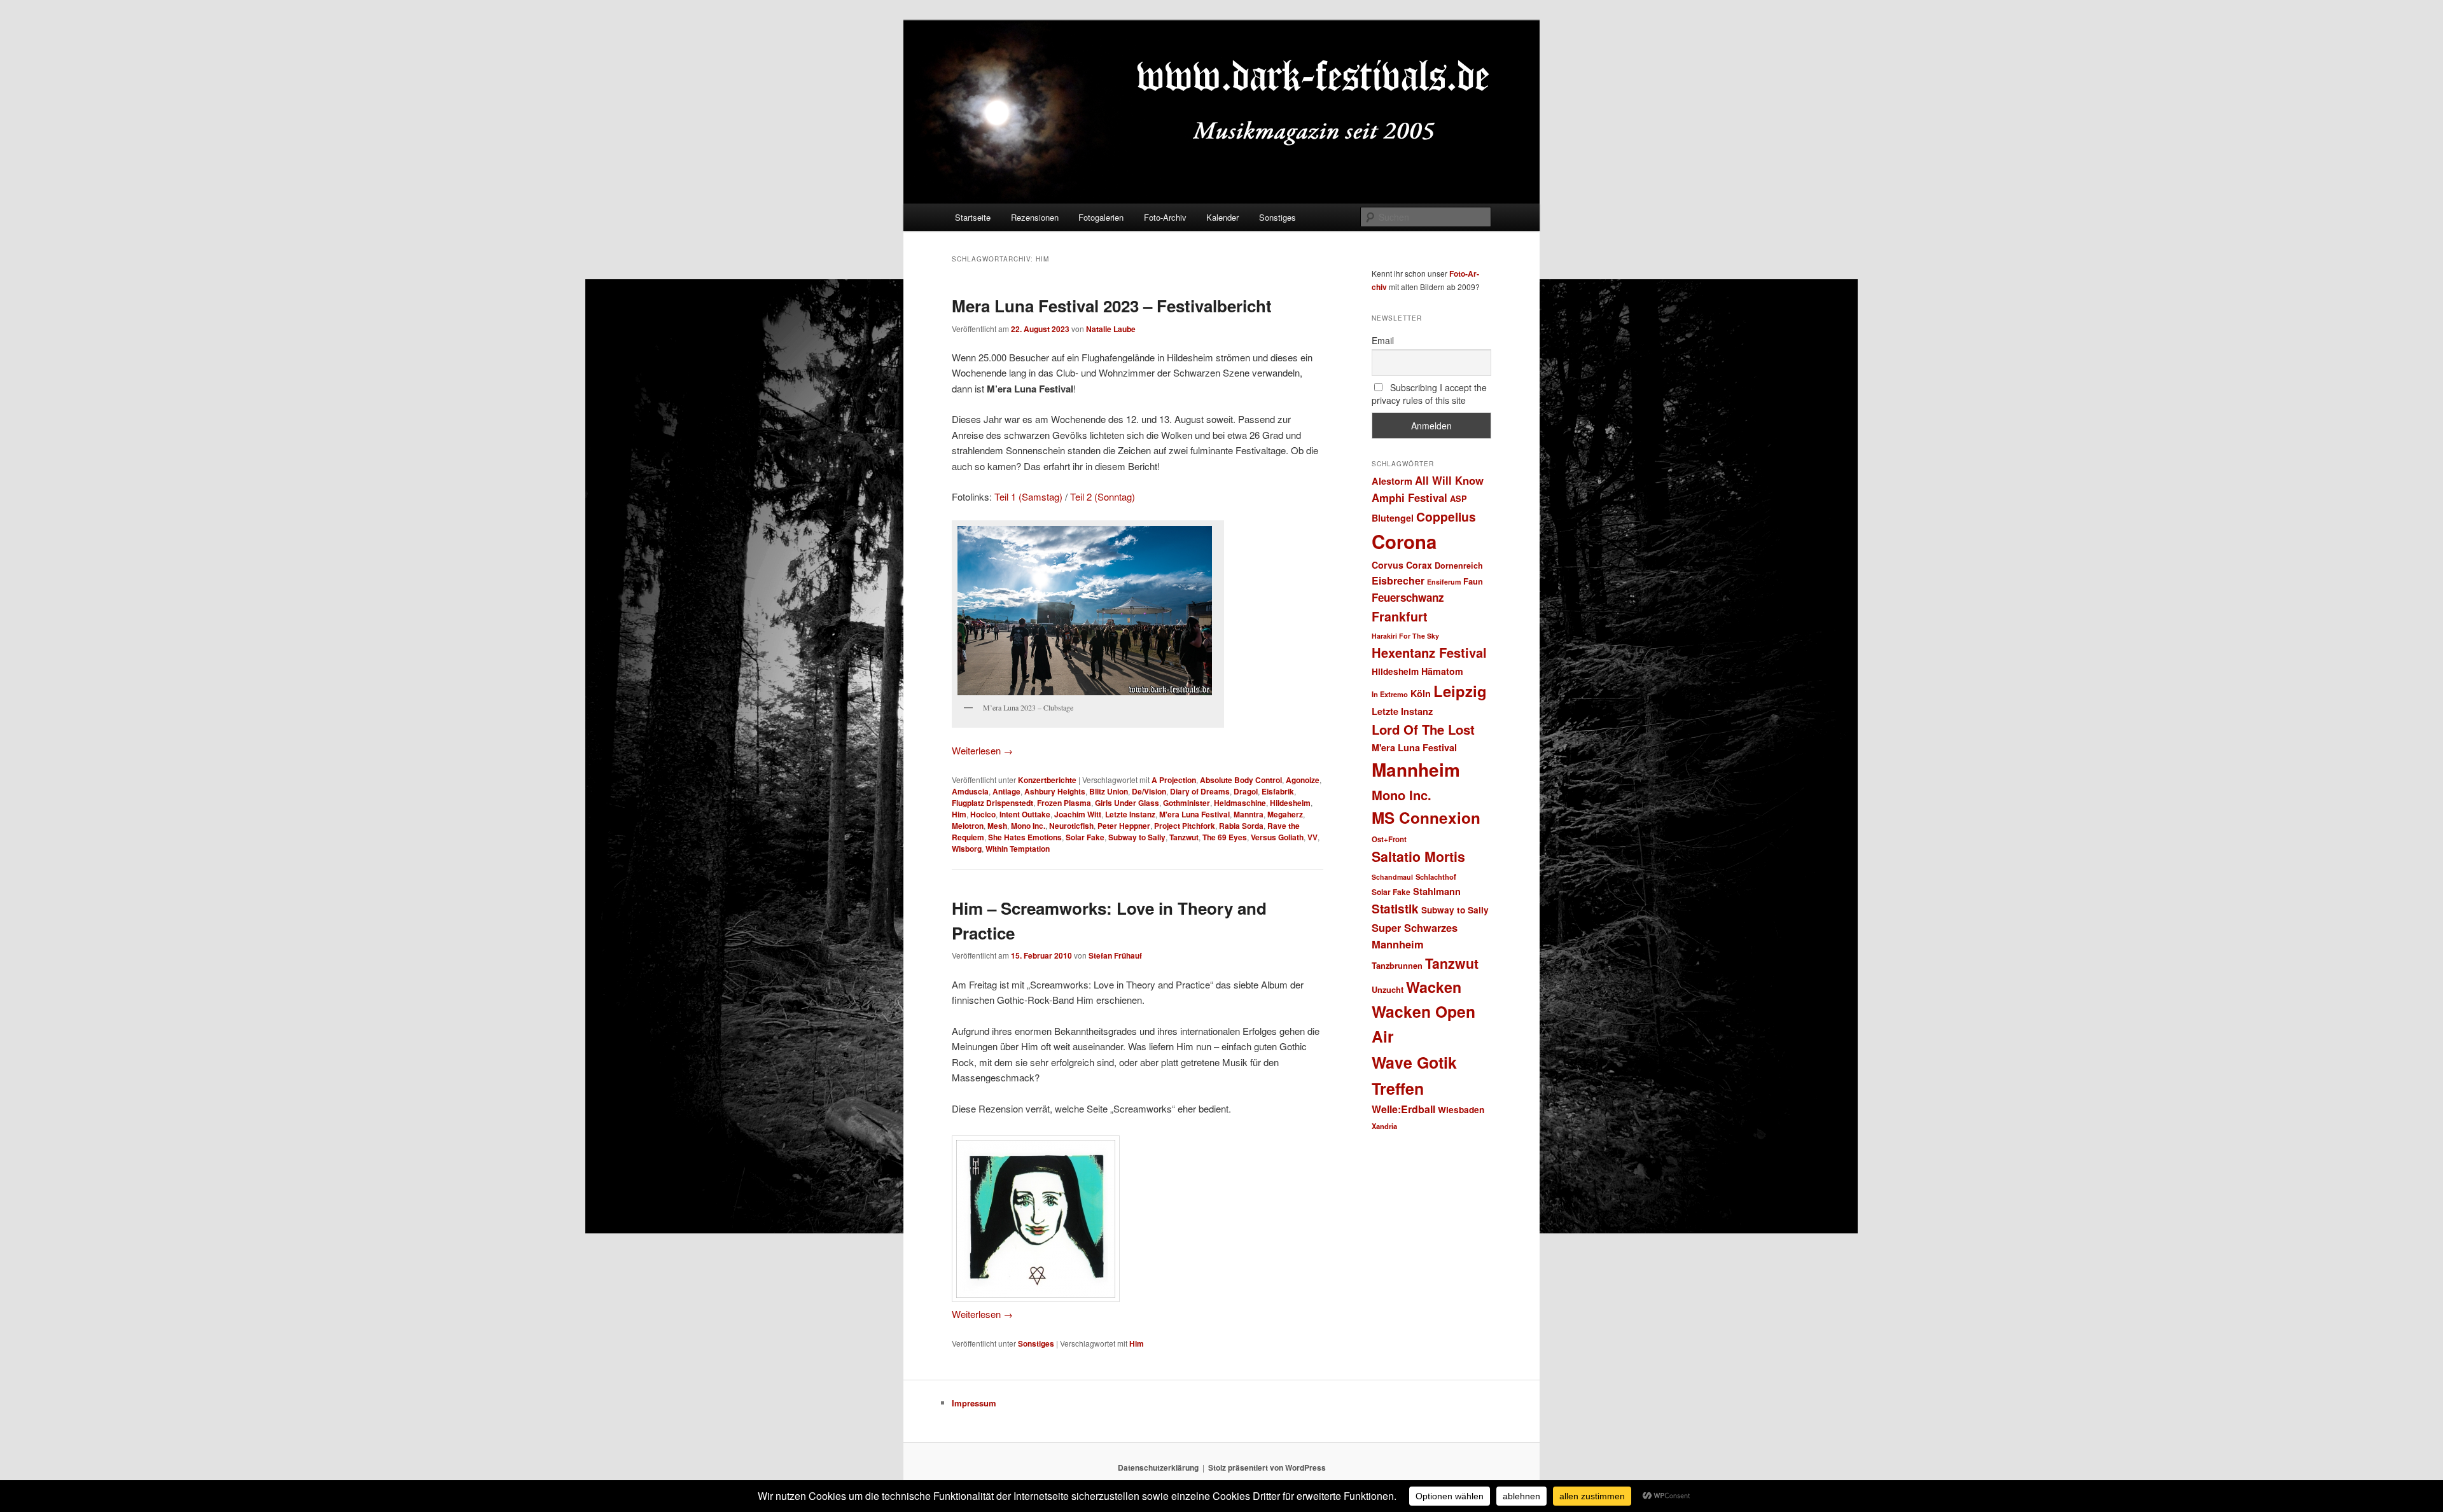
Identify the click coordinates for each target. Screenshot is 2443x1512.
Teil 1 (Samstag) (1028, 496)
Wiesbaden (1461, 1110)
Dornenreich (1459, 565)
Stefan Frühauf (1115, 955)
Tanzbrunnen (1397, 965)
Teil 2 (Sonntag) (1103, 496)
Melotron (968, 826)
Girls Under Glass (1127, 803)
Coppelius (1446, 517)
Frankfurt (1400, 616)
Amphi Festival (1409, 497)
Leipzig (1460, 691)
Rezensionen (1035, 217)
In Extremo (1390, 694)
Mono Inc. (1028, 826)
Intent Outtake (1025, 814)
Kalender (1222, 217)
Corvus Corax (1402, 565)
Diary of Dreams (1200, 791)
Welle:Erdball (1403, 1109)
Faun (1473, 581)
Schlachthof (1436, 877)
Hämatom (1442, 671)
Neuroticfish (1071, 826)
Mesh (997, 826)
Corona (1404, 541)
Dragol (1246, 791)
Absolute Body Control (1241, 780)
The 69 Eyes (1225, 837)
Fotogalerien (1101, 217)
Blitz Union (1109, 791)
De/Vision (1149, 791)
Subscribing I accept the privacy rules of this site (1429, 394)
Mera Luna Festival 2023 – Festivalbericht (1112, 306)
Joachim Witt (1078, 814)
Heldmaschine (1240, 803)
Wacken (1434, 987)
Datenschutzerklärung (1158, 1467)
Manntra (1249, 814)
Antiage (1006, 791)
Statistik (1395, 909)
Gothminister (1187, 803)
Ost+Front (1389, 839)
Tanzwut (1184, 837)
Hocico (983, 814)
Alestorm (1392, 481)
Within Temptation (1018, 849)
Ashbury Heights (1055, 791)
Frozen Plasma (1064, 803)
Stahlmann (1437, 891)
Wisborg (967, 849)
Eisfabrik (1278, 791)
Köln (1421, 693)
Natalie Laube (1111, 329)
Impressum (974, 1403)
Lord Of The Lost (1423, 729)
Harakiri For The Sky (1405, 636)
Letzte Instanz (1130, 814)
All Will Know (1449, 480)
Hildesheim (1290, 803)
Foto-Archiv (1165, 217)
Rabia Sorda (1241, 826)
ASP (1458, 498)
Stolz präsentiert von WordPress (1267, 1467)
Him (959, 814)
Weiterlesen (982, 750)
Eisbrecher (1398, 580)
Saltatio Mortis (1418, 857)
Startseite (973, 217)
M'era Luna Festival (1194, 814)
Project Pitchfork (1185, 826)
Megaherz (1285, 814)
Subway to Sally (1137, 837)
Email (1383, 340)
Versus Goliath (1277, 837)
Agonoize (1303, 780)
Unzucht (1388, 989)
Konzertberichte (1047, 780)
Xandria (1384, 1126)
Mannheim (1416, 770)
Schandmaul (1392, 877)
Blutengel (1393, 518)
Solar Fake (1085, 837)
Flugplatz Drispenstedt (992, 803)
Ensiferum (1444, 582)
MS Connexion (1426, 817)
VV (1312, 837)
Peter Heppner (1124, 826)
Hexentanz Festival (1429, 652)
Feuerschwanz (1408, 597)
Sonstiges (1277, 217)
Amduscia (970, 791)
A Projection (1174, 780)
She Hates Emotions (1025, 837)
